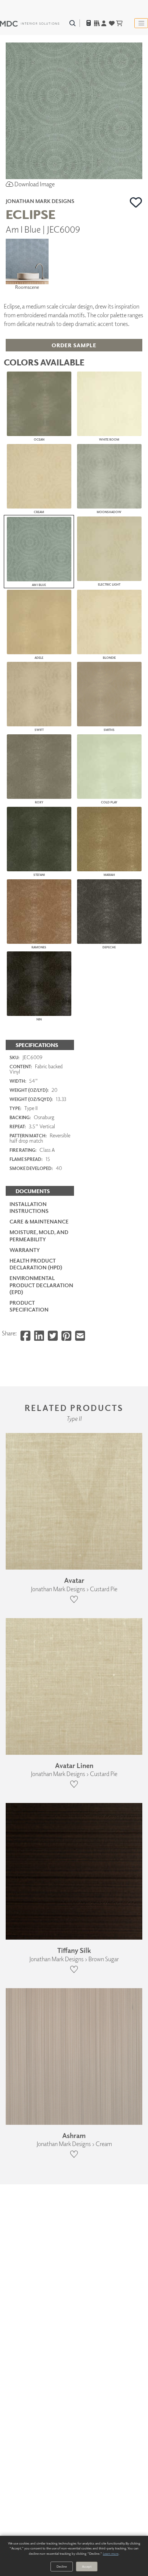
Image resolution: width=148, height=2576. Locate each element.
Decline (62, 2566)
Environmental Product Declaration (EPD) (41, 1285)
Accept (87, 2566)
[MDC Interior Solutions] (30, 23)
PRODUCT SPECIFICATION (29, 1306)
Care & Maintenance (39, 1221)
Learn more (111, 2553)
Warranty (25, 1250)
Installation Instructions (29, 1207)
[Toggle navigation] (141, 23)
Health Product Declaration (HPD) (36, 1264)
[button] (136, 202)
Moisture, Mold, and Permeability (39, 1235)
